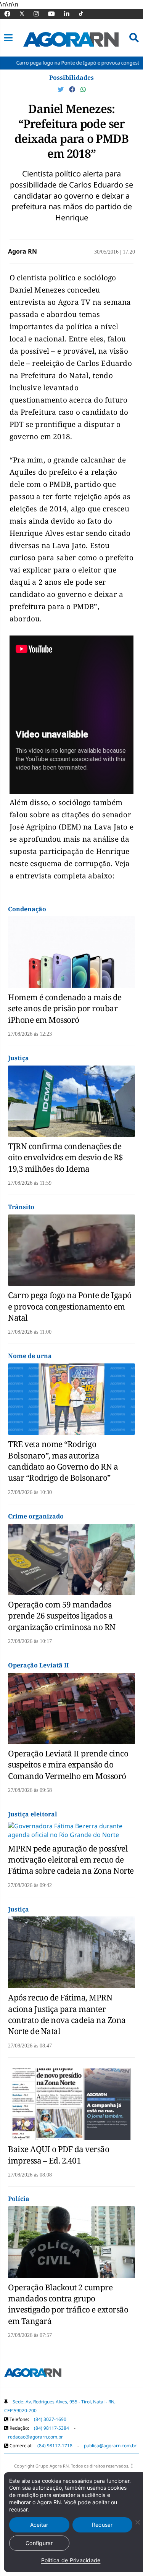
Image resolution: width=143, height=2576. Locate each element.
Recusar (102, 2525)
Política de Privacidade (71, 2560)
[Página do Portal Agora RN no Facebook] (11, 14)
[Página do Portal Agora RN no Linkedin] (71, 14)
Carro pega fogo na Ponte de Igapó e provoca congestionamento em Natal (70, 1306)
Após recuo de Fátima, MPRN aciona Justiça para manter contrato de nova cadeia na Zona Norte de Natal (67, 2014)
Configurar (39, 2543)
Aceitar (39, 2525)
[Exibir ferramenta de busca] (134, 38)
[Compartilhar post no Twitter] (61, 89)
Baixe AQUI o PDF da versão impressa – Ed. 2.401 (59, 2155)
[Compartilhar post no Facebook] (73, 89)
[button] (8, 38)
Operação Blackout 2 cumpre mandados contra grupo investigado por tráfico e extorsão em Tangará (68, 2304)
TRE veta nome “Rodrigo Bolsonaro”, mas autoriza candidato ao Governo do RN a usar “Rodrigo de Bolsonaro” (63, 1461)
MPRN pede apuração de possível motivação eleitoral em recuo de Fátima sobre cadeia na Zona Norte (71, 1860)
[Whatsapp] (83, 89)
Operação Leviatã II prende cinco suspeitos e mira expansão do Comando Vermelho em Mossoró (68, 1765)
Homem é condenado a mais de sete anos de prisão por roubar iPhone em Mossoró (65, 1008)
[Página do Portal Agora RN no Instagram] (40, 14)
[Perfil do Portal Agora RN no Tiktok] (85, 14)
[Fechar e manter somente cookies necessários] (137, 2522)
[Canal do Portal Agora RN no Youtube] (55, 14)
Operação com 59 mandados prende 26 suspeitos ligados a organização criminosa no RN (62, 1616)
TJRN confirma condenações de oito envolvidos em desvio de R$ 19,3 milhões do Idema (66, 1157)
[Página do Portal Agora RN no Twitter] (27, 14)
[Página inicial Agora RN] (33, 2374)
